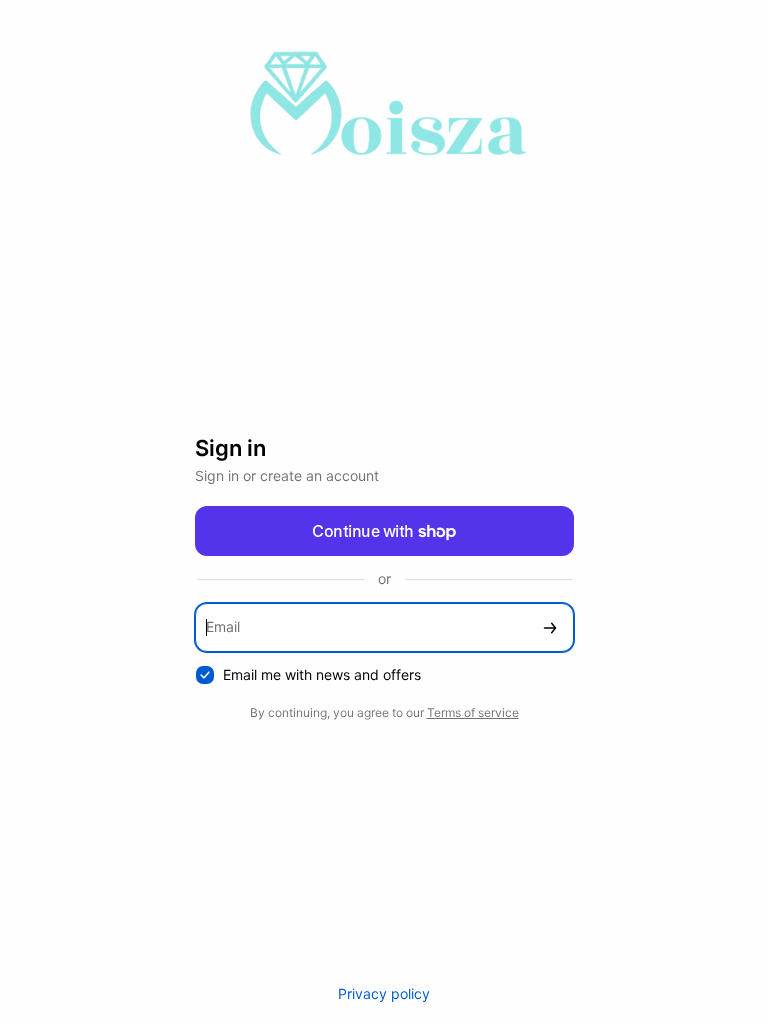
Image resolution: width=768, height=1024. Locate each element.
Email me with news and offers (322, 674)
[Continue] (550, 627)
